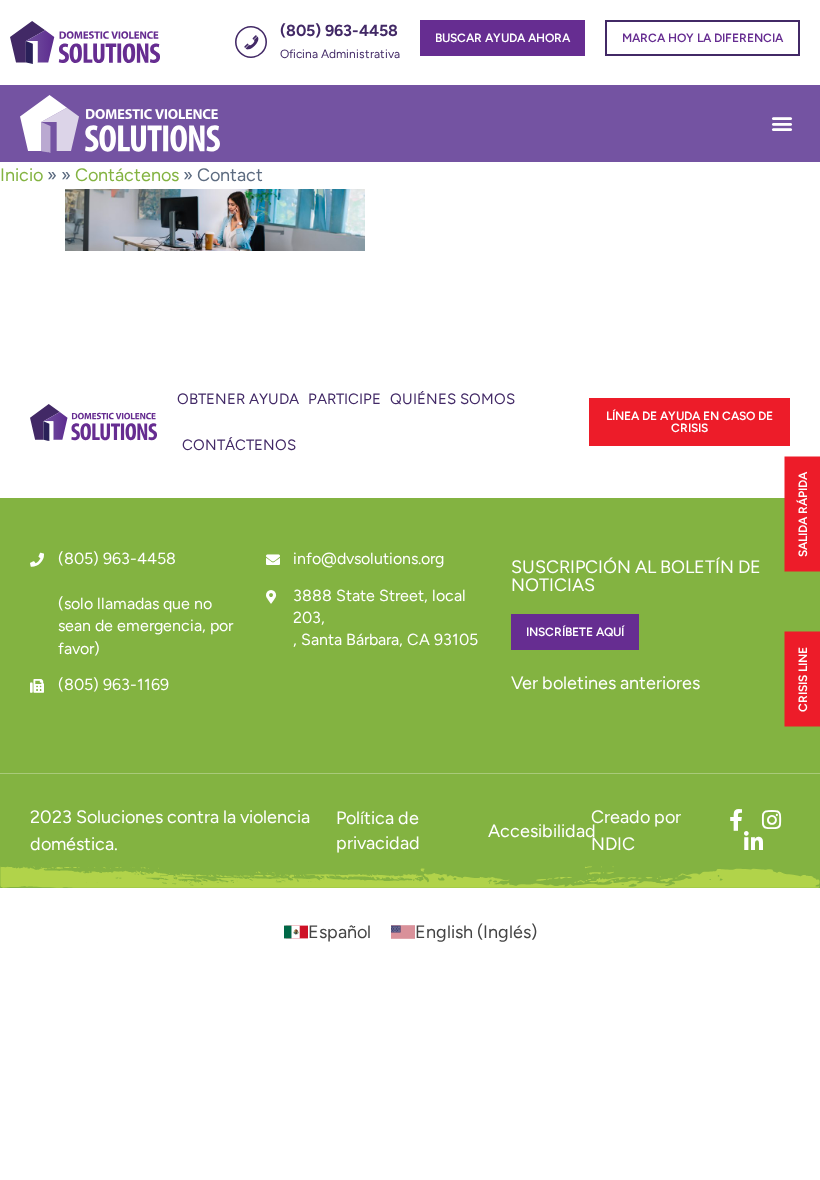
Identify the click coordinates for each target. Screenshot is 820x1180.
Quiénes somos (452, 399)
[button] (781, 123)
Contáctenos (127, 175)
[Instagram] (772, 820)
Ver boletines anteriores (605, 683)
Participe (344, 399)
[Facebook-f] (736, 820)
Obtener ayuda (238, 399)
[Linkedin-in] (754, 842)
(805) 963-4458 (117, 558)
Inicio (21, 175)
